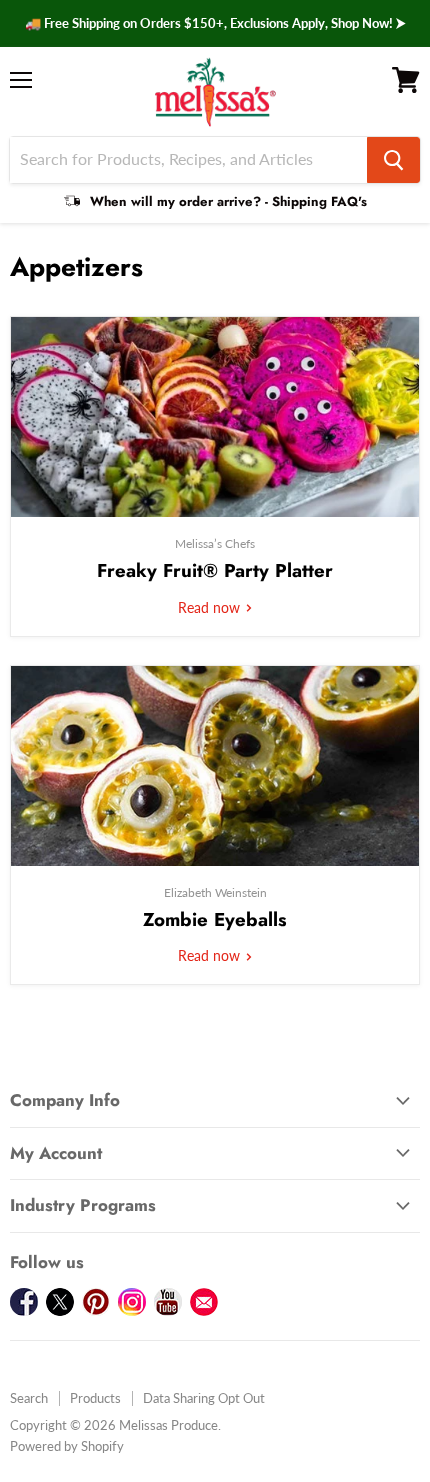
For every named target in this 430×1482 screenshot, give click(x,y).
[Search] (393, 160)
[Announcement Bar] (215, 23)
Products (95, 1398)
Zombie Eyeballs (215, 919)
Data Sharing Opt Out (204, 1398)
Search (29, 1398)
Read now (211, 607)
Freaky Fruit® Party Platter (215, 570)
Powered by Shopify (67, 1446)
